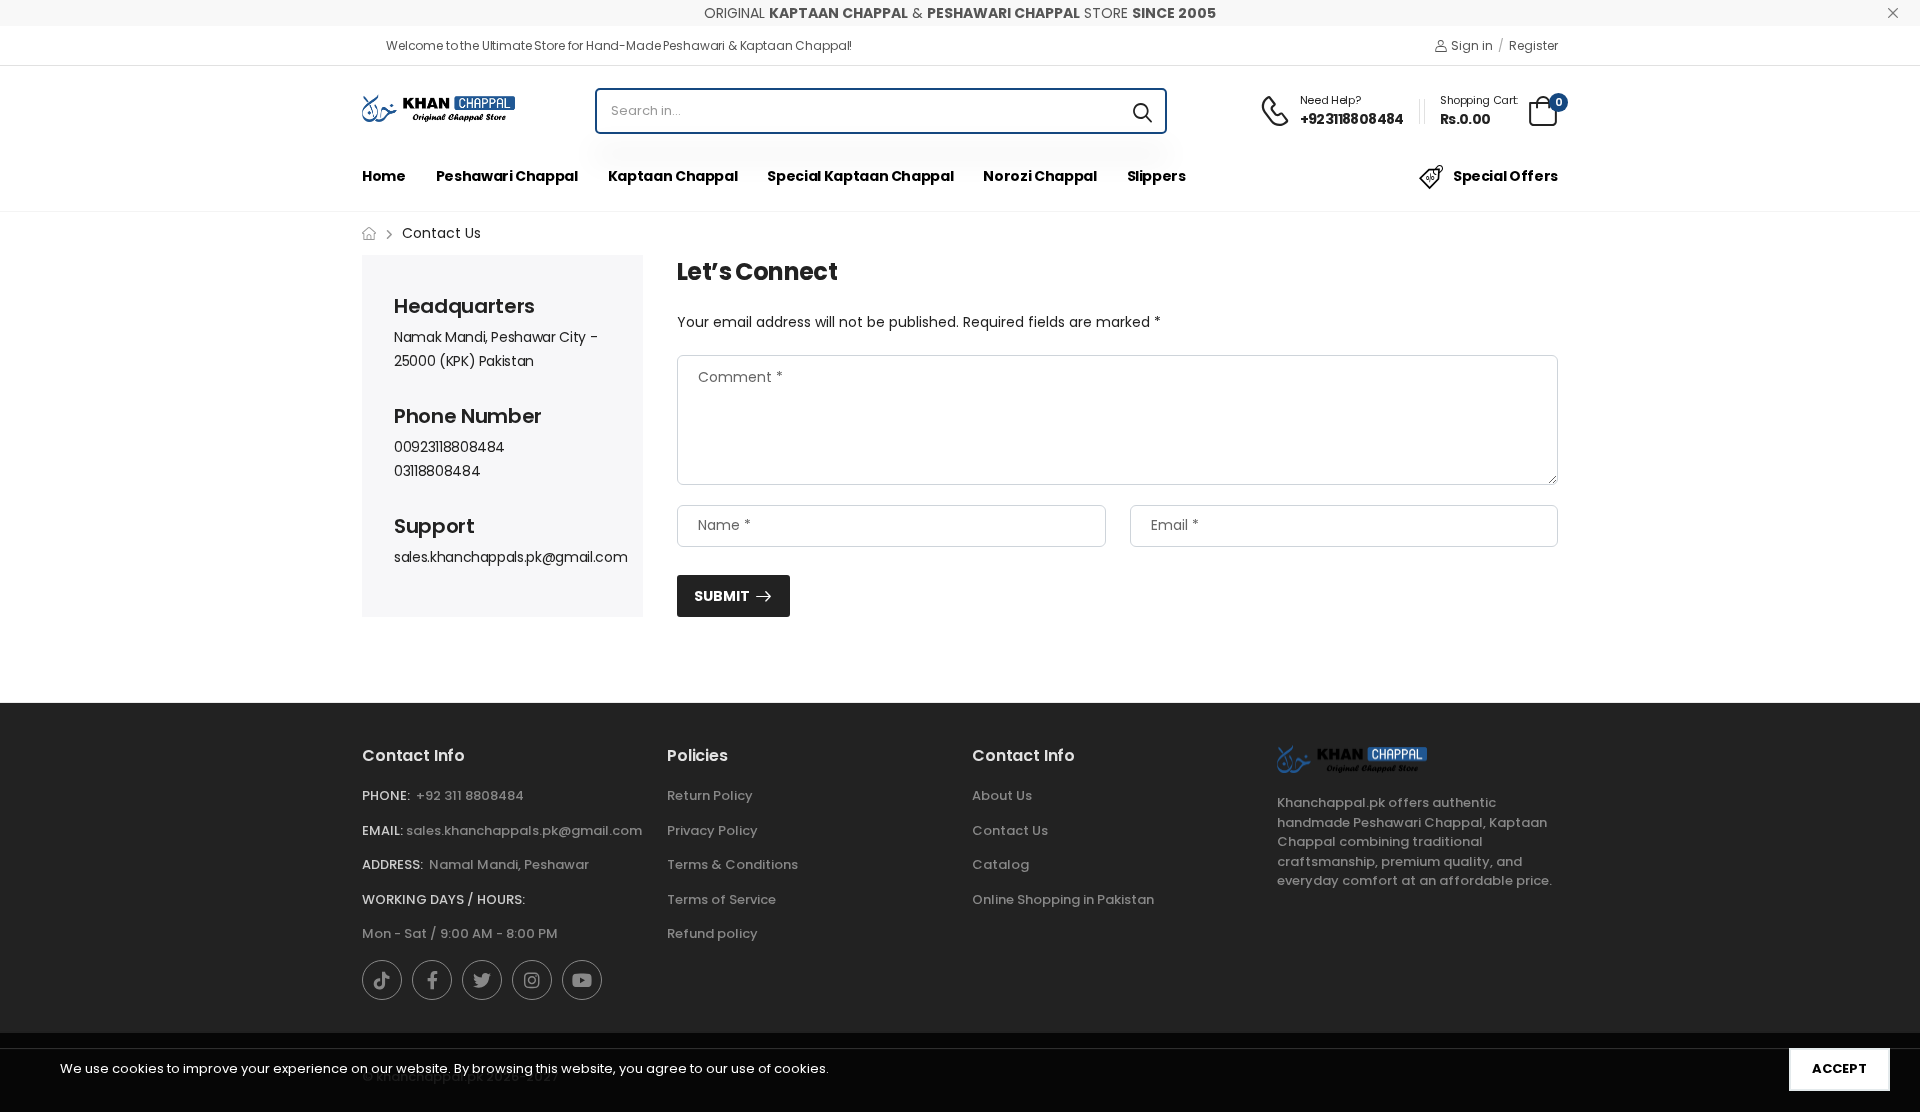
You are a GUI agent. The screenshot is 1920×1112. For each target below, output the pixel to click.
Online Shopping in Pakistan (1063, 899)
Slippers (1156, 176)
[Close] (1893, 13)
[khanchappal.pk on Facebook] (432, 980)
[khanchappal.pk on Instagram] (532, 980)
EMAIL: (382, 830)
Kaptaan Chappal (673, 176)
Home (384, 176)
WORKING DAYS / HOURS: (443, 899)
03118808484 (437, 471)
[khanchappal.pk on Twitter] (482, 980)
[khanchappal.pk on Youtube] (582, 980)
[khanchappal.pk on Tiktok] (382, 980)
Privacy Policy (712, 830)
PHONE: (386, 795)
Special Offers (1505, 176)
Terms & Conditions (732, 864)
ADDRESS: (392, 864)
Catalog (1000, 864)
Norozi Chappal (1039, 176)
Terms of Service (721, 899)
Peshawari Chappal (507, 176)
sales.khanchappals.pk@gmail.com (510, 557)
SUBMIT (722, 596)
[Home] (369, 233)
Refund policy (712, 933)
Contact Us (1010, 830)
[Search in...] (1142, 111)
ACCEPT (1839, 1068)
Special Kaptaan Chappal (860, 176)
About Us (1002, 795)
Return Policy (710, 795)
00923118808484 (449, 447)
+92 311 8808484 (470, 795)
